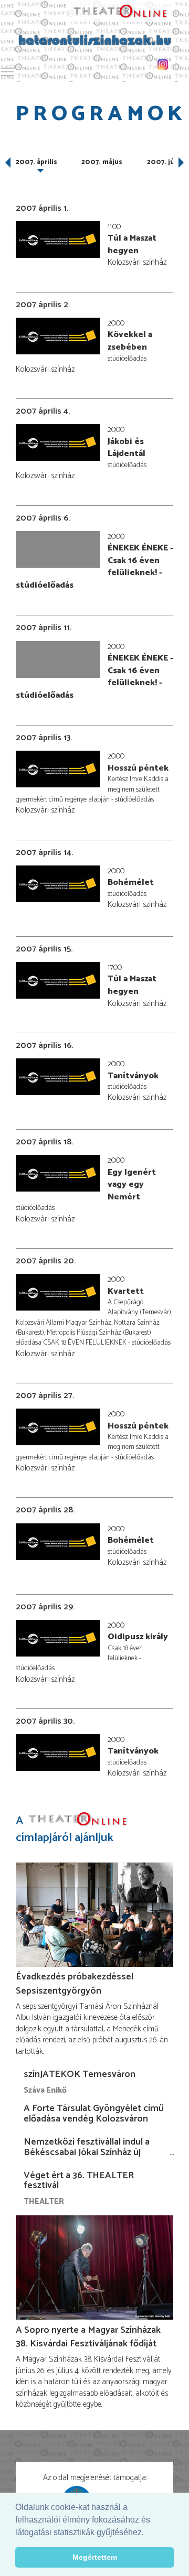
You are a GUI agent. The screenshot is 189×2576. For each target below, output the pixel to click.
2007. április (36, 162)
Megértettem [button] (95, 2557)
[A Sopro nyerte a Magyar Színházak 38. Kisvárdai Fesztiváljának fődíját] (94, 2268)
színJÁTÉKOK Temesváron (80, 2074)
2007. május (102, 162)
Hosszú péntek (138, 768)
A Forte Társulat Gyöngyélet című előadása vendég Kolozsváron (94, 2114)
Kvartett (126, 1291)
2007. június (168, 162)
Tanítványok (133, 1076)
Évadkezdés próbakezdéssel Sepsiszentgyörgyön (75, 1984)
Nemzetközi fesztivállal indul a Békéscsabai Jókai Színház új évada (87, 2152)
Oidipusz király (138, 1637)
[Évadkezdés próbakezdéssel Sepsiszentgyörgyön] (94, 1914)
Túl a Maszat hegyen (132, 245)
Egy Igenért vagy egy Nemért (132, 1185)
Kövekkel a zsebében (130, 341)
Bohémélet (131, 883)
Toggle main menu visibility (7, 71)
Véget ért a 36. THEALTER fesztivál (79, 2181)
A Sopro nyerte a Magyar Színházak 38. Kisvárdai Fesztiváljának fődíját (88, 2337)
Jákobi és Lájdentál (127, 448)
